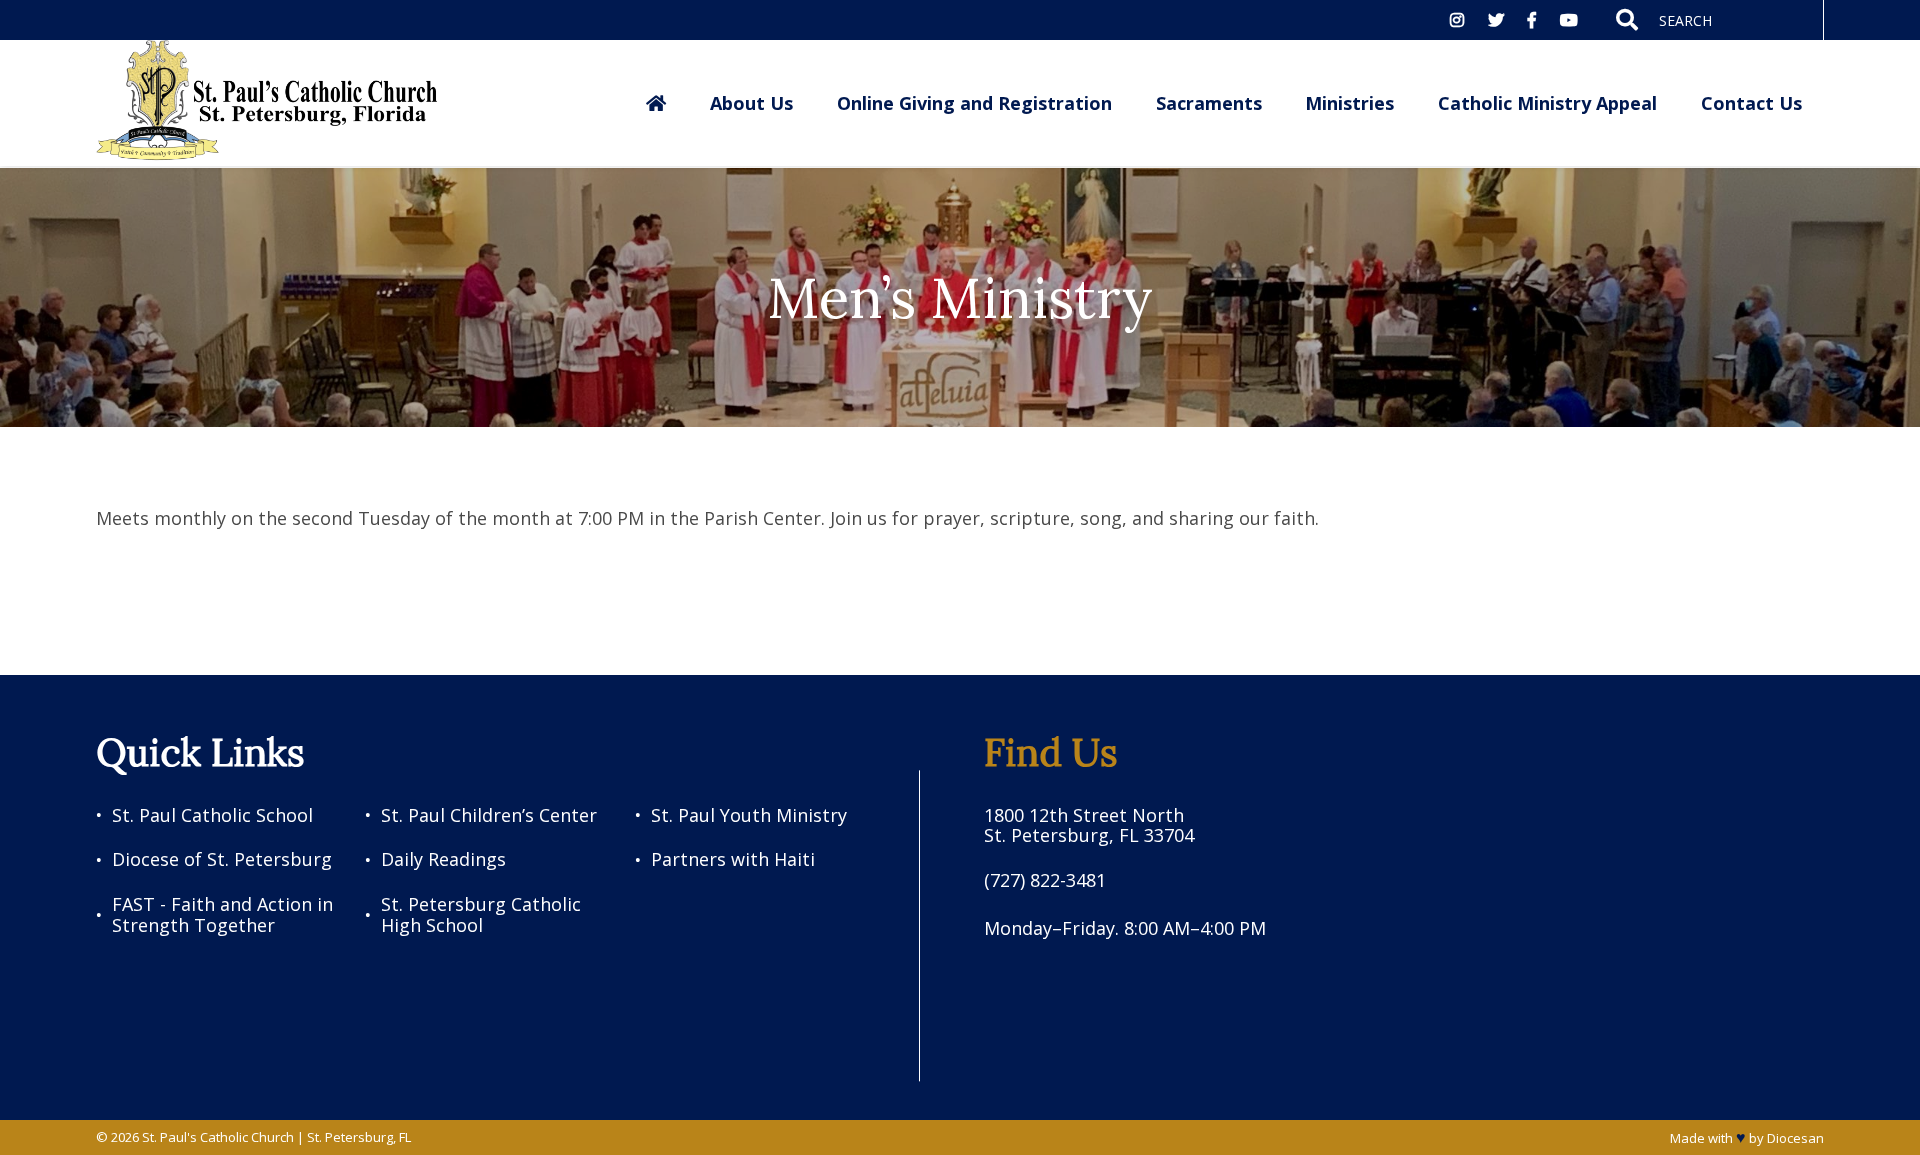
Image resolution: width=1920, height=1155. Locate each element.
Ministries (1349, 103)
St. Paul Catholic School (212, 815)
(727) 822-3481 (1045, 880)
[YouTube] (1569, 20)
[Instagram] (1457, 20)
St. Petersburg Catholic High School (481, 914)
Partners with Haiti (733, 859)
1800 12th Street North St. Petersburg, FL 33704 (1089, 825)
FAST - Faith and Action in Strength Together (222, 914)
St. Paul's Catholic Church (218, 1137)
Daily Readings (443, 859)
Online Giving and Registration (974, 103)
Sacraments (1209, 103)
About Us (751, 103)
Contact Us (1751, 103)
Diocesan (1795, 1138)
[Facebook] (1532, 20)
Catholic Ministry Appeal (1547, 103)
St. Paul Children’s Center (489, 815)
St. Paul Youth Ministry (749, 815)
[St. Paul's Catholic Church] (267, 102)
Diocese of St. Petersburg (222, 859)
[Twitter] (1496, 20)
